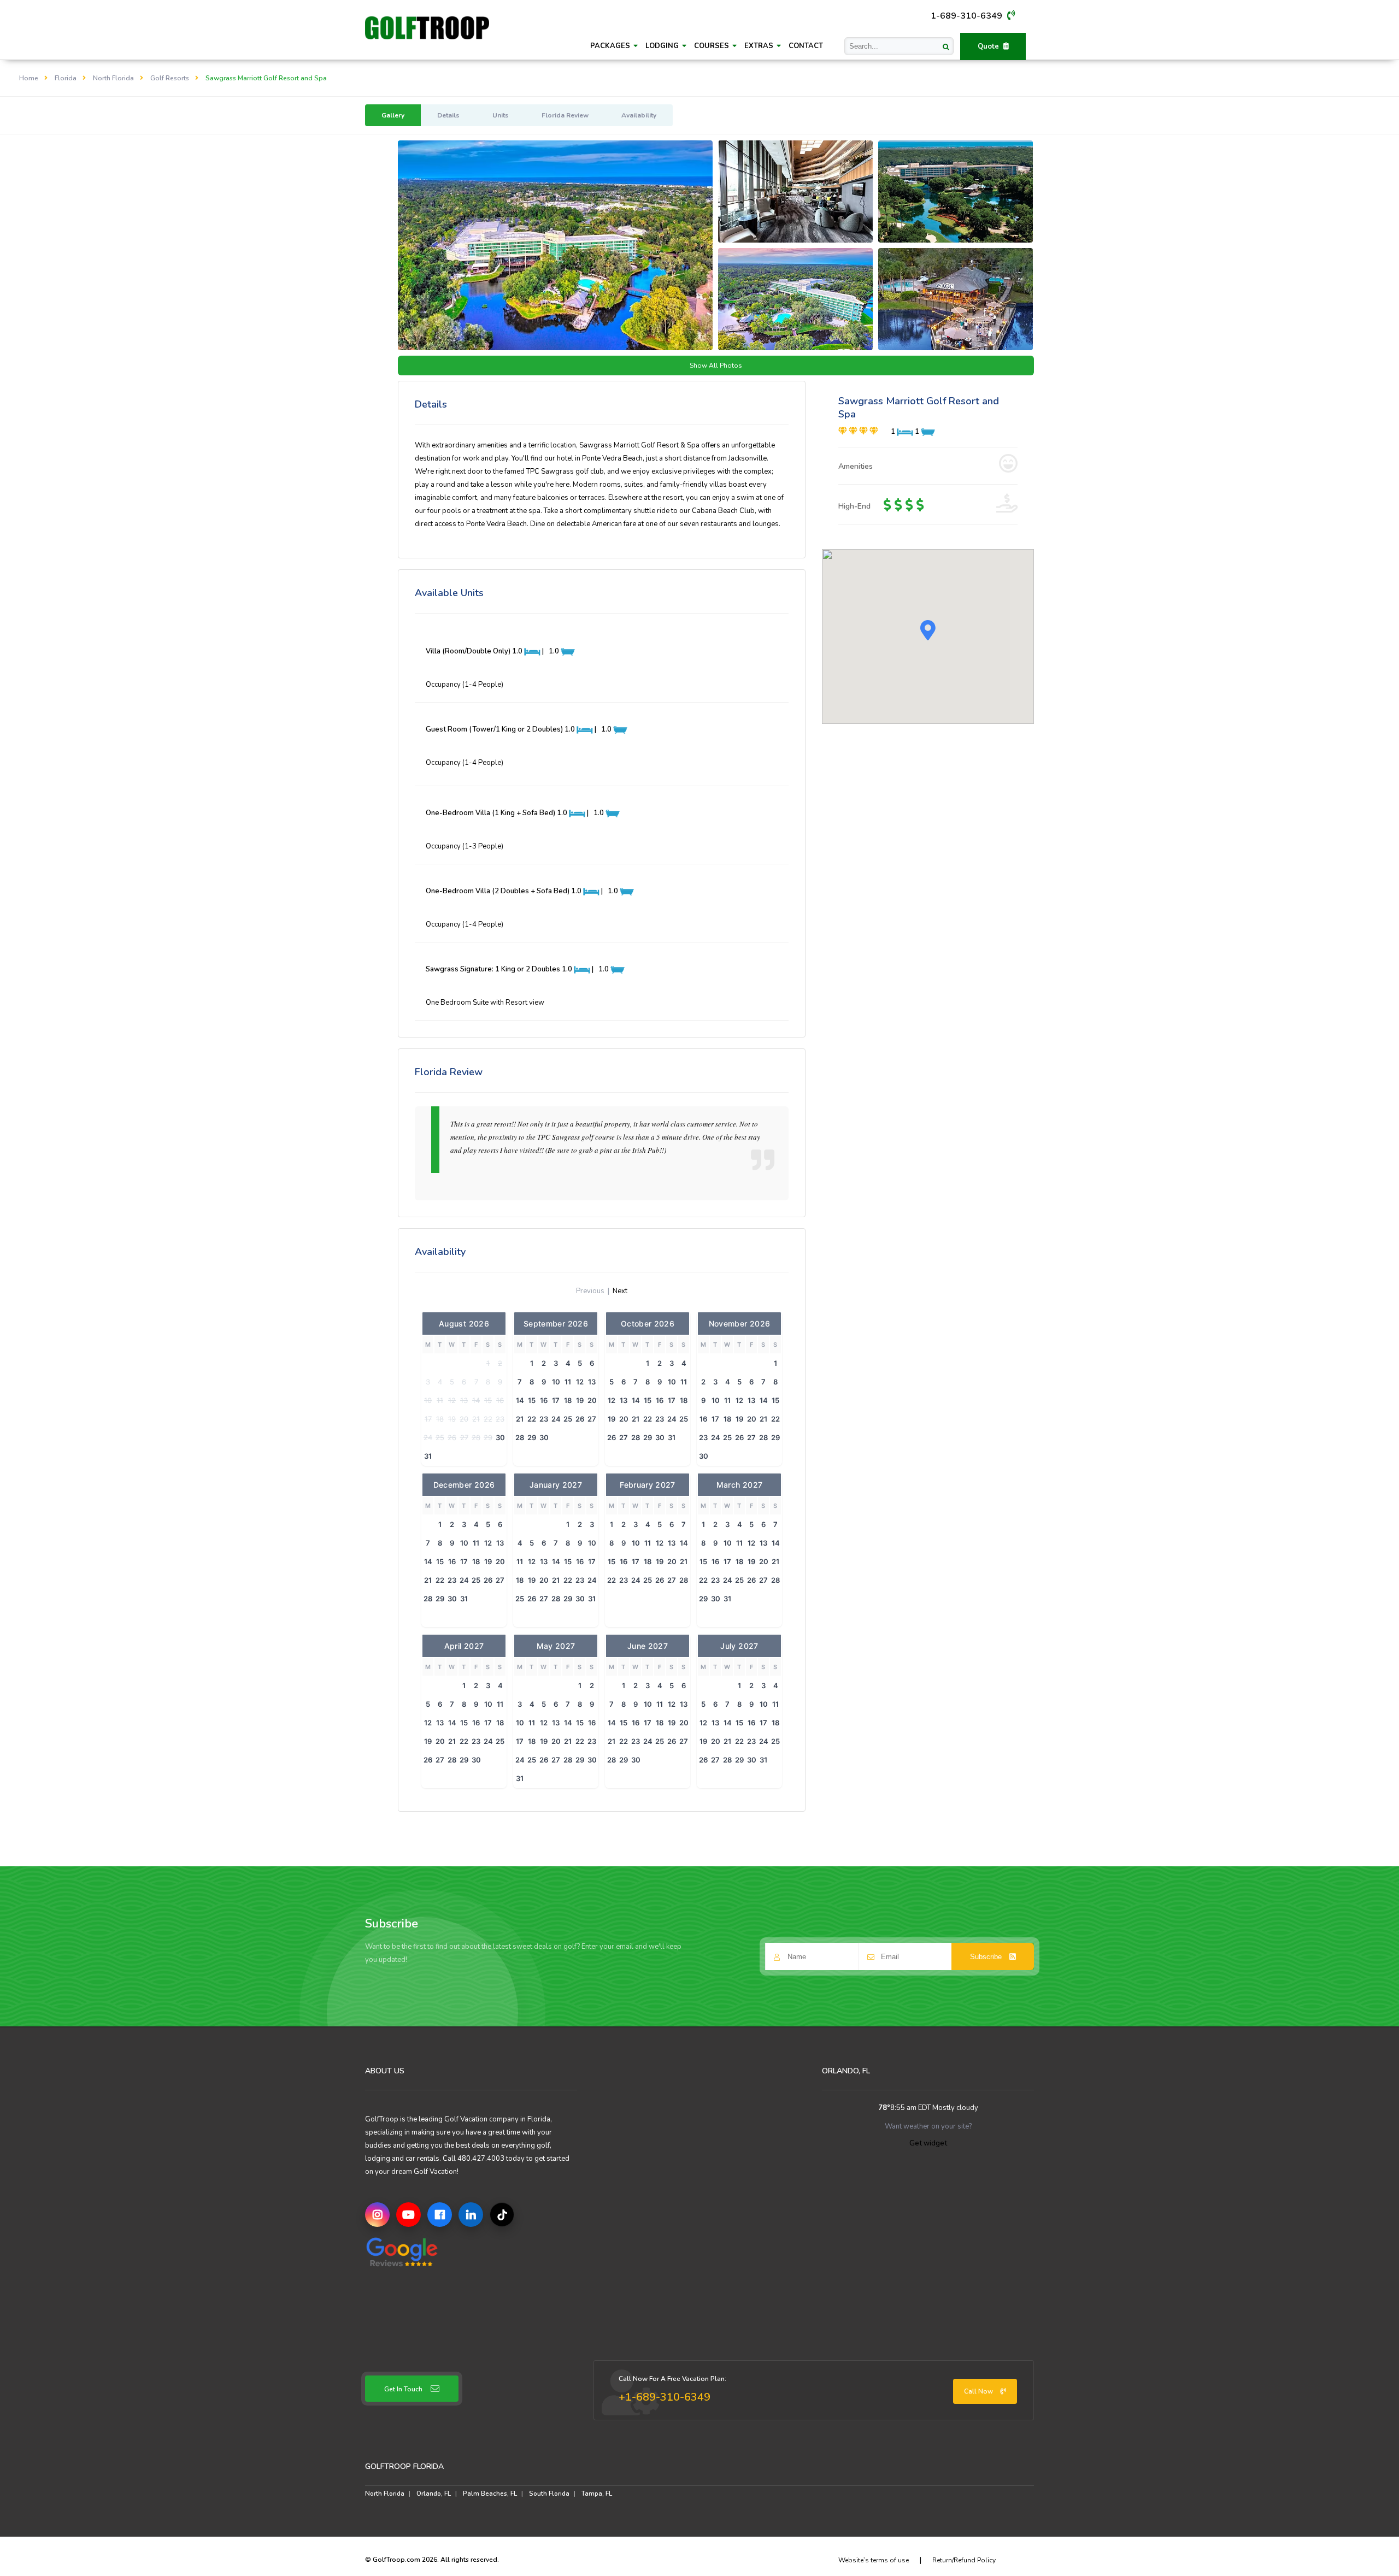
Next (620, 1291)
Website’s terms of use (874, 2560)
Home (29, 78)
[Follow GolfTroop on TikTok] (502, 2215)
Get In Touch (403, 2389)
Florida (66, 78)
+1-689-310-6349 (665, 2397)
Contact (806, 46)
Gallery (393, 115)
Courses (713, 46)
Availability (639, 115)
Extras (760, 46)
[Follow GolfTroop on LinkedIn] (471, 2215)
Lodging (663, 46)
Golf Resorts (170, 78)
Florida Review (565, 115)
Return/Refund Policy (964, 2560)
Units (501, 115)
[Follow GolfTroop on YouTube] (408, 2215)
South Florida (549, 2494)
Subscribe (987, 1957)
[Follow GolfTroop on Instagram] (377, 2215)
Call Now (979, 2391)
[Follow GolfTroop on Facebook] (440, 2215)
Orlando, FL (434, 2494)
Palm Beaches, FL (490, 2494)
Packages (611, 46)
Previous (590, 1291)
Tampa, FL (597, 2494)
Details (448, 115)
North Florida (113, 78)
